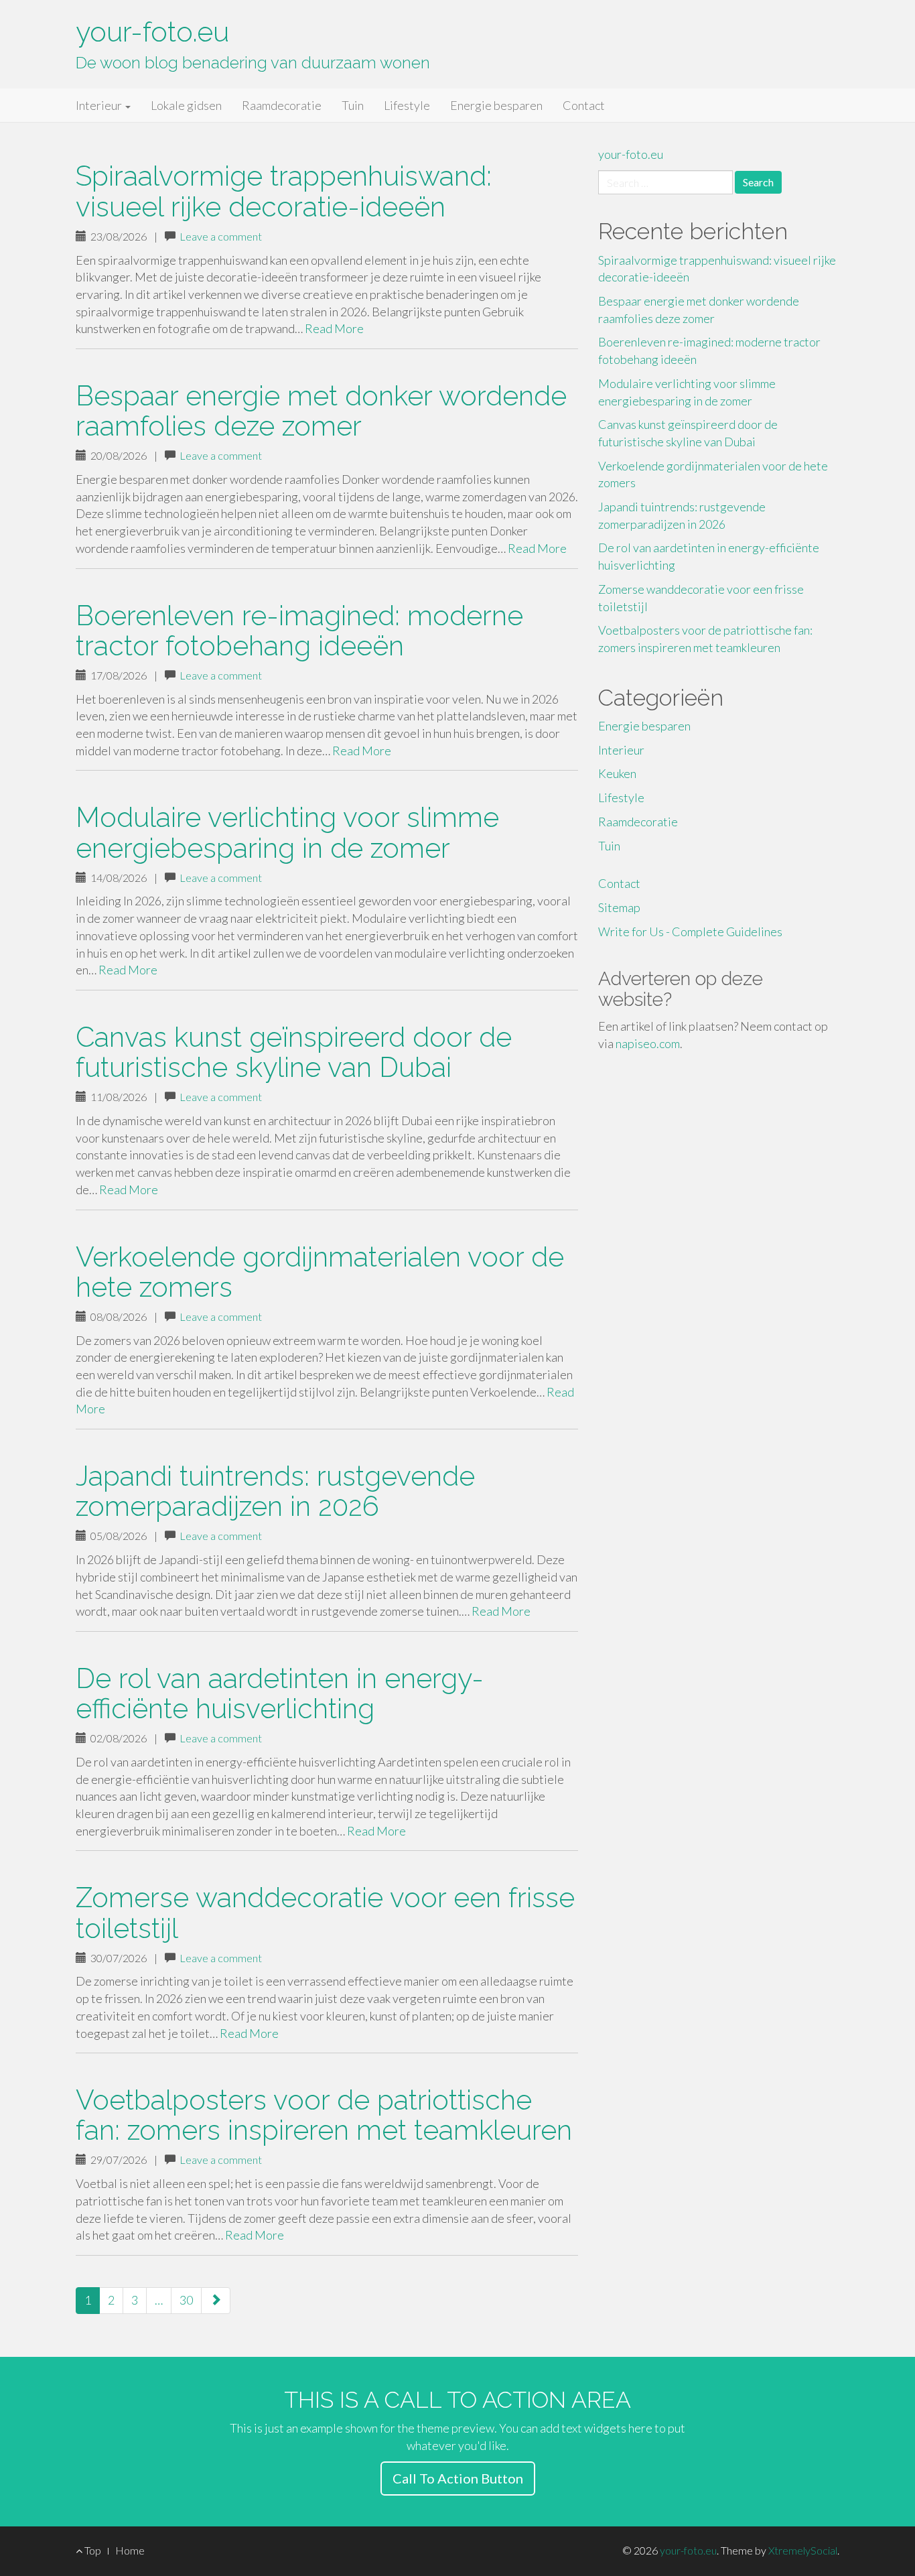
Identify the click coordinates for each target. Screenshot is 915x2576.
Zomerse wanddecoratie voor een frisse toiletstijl (325, 1913)
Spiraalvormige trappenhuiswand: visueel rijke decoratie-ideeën (284, 191)
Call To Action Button (458, 2478)
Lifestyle (407, 105)
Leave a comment (221, 236)
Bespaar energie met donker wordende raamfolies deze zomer (321, 411)
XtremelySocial (803, 2550)
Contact (584, 105)
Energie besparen (496, 105)
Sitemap (619, 907)
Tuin (353, 105)
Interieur (100, 105)
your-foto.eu (152, 32)
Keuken (617, 773)
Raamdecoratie (282, 105)
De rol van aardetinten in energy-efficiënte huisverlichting (280, 1693)
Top (92, 2550)
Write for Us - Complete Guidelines (690, 931)
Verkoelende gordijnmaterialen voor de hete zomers (320, 1272)
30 (186, 2300)
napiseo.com (648, 1043)
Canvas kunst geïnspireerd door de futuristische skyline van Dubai (294, 1052)
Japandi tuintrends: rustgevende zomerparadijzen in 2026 (275, 1491)
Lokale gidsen (186, 105)
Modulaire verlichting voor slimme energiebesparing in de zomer (287, 832)
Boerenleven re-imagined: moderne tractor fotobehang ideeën (299, 631)
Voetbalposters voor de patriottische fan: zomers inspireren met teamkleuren (324, 2115)
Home (130, 2550)
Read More (334, 328)
